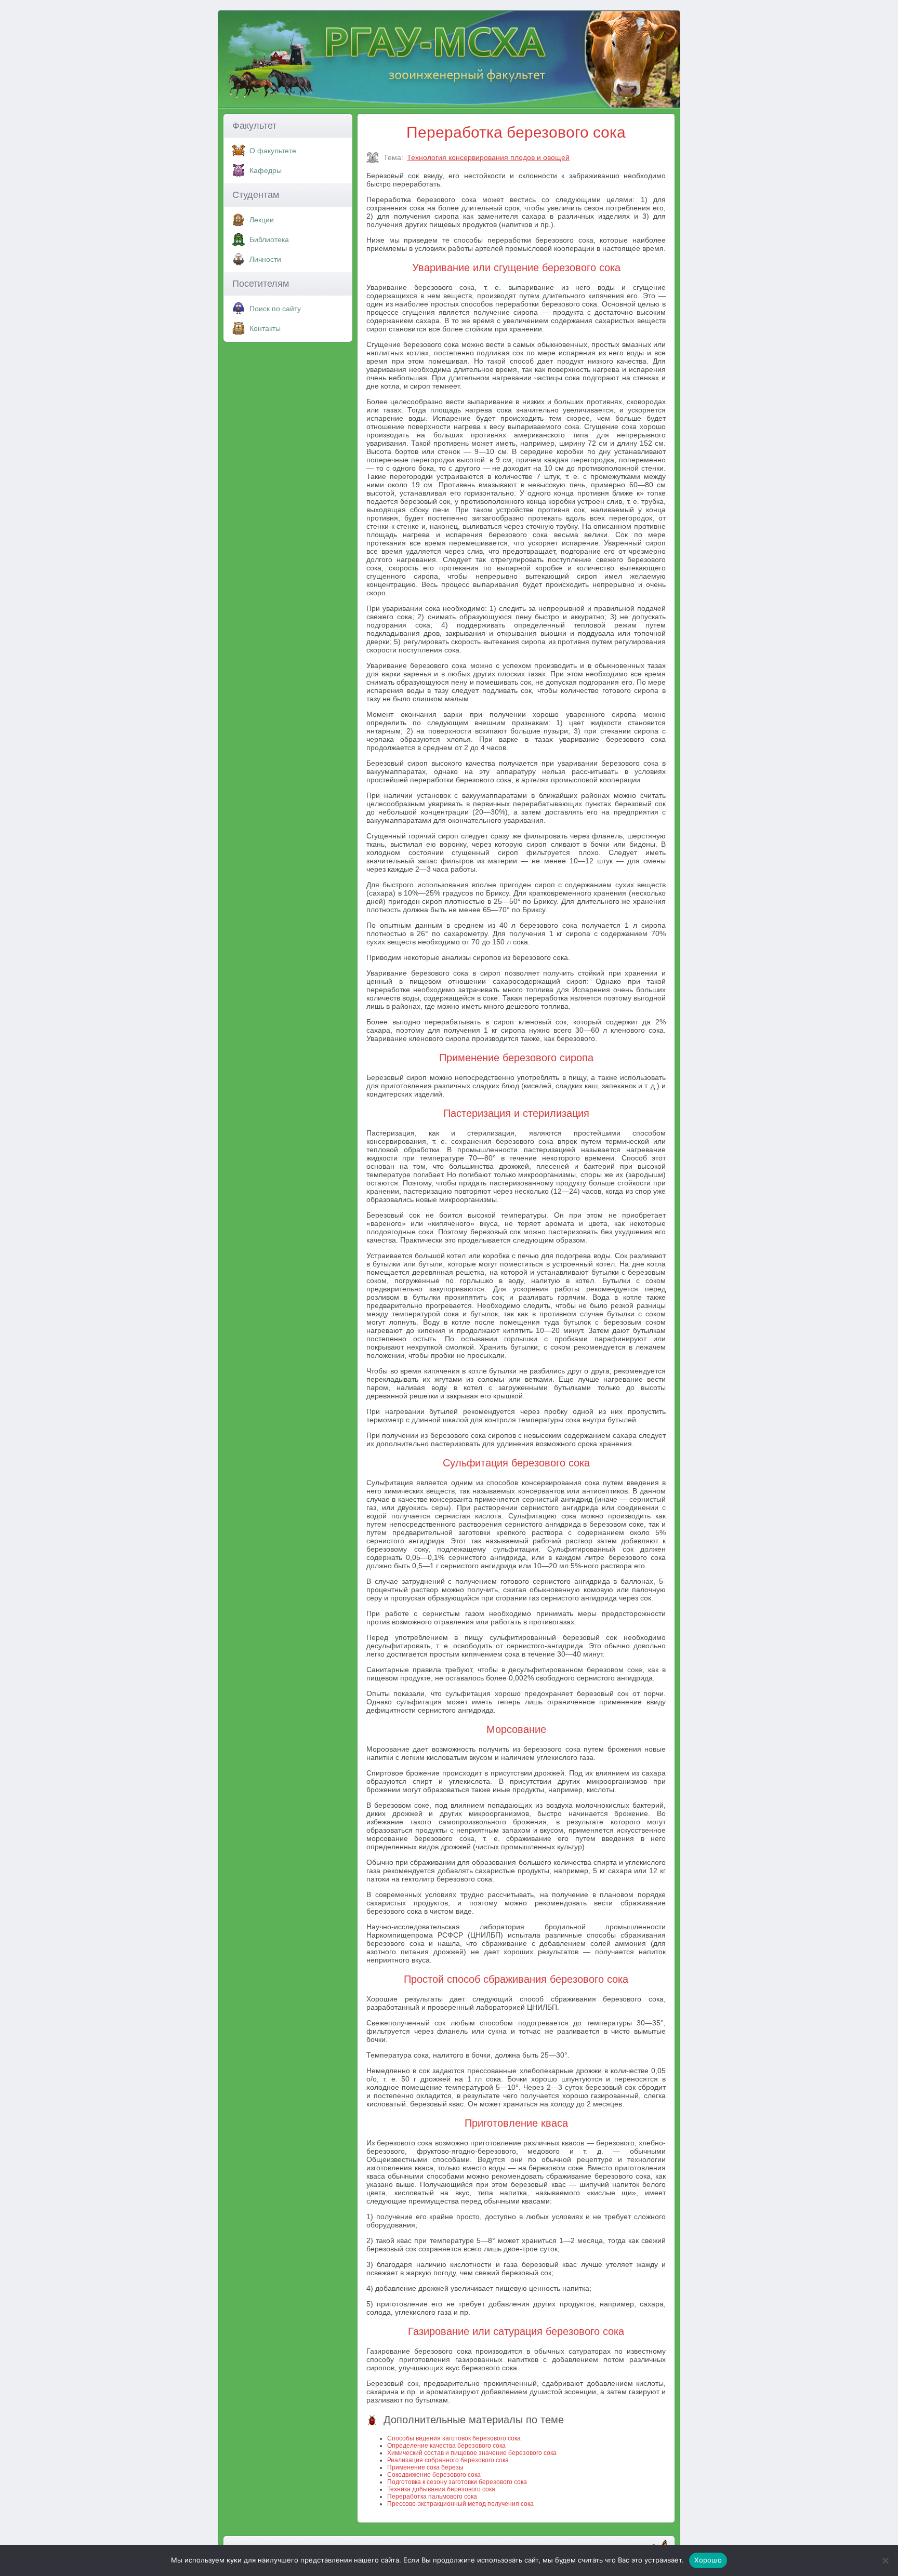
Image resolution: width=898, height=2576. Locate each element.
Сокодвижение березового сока (434, 2475)
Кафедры (266, 170)
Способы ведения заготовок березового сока (454, 2438)
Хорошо (708, 2560)
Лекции (262, 220)
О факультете (273, 151)
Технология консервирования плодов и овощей (488, 157)
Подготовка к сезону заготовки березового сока (457, 2482)
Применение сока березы (425, 2467)
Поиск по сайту (275, 309)
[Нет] (885, 2560)
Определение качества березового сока (446, 2446)
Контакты (265, 328)
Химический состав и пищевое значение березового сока (472, 2453)
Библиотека (269, 239)
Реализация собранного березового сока (448, 2460)
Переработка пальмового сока (432, 2497)
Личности (265, 259)
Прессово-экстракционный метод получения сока (460, 2504)
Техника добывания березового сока (441, 2489)
